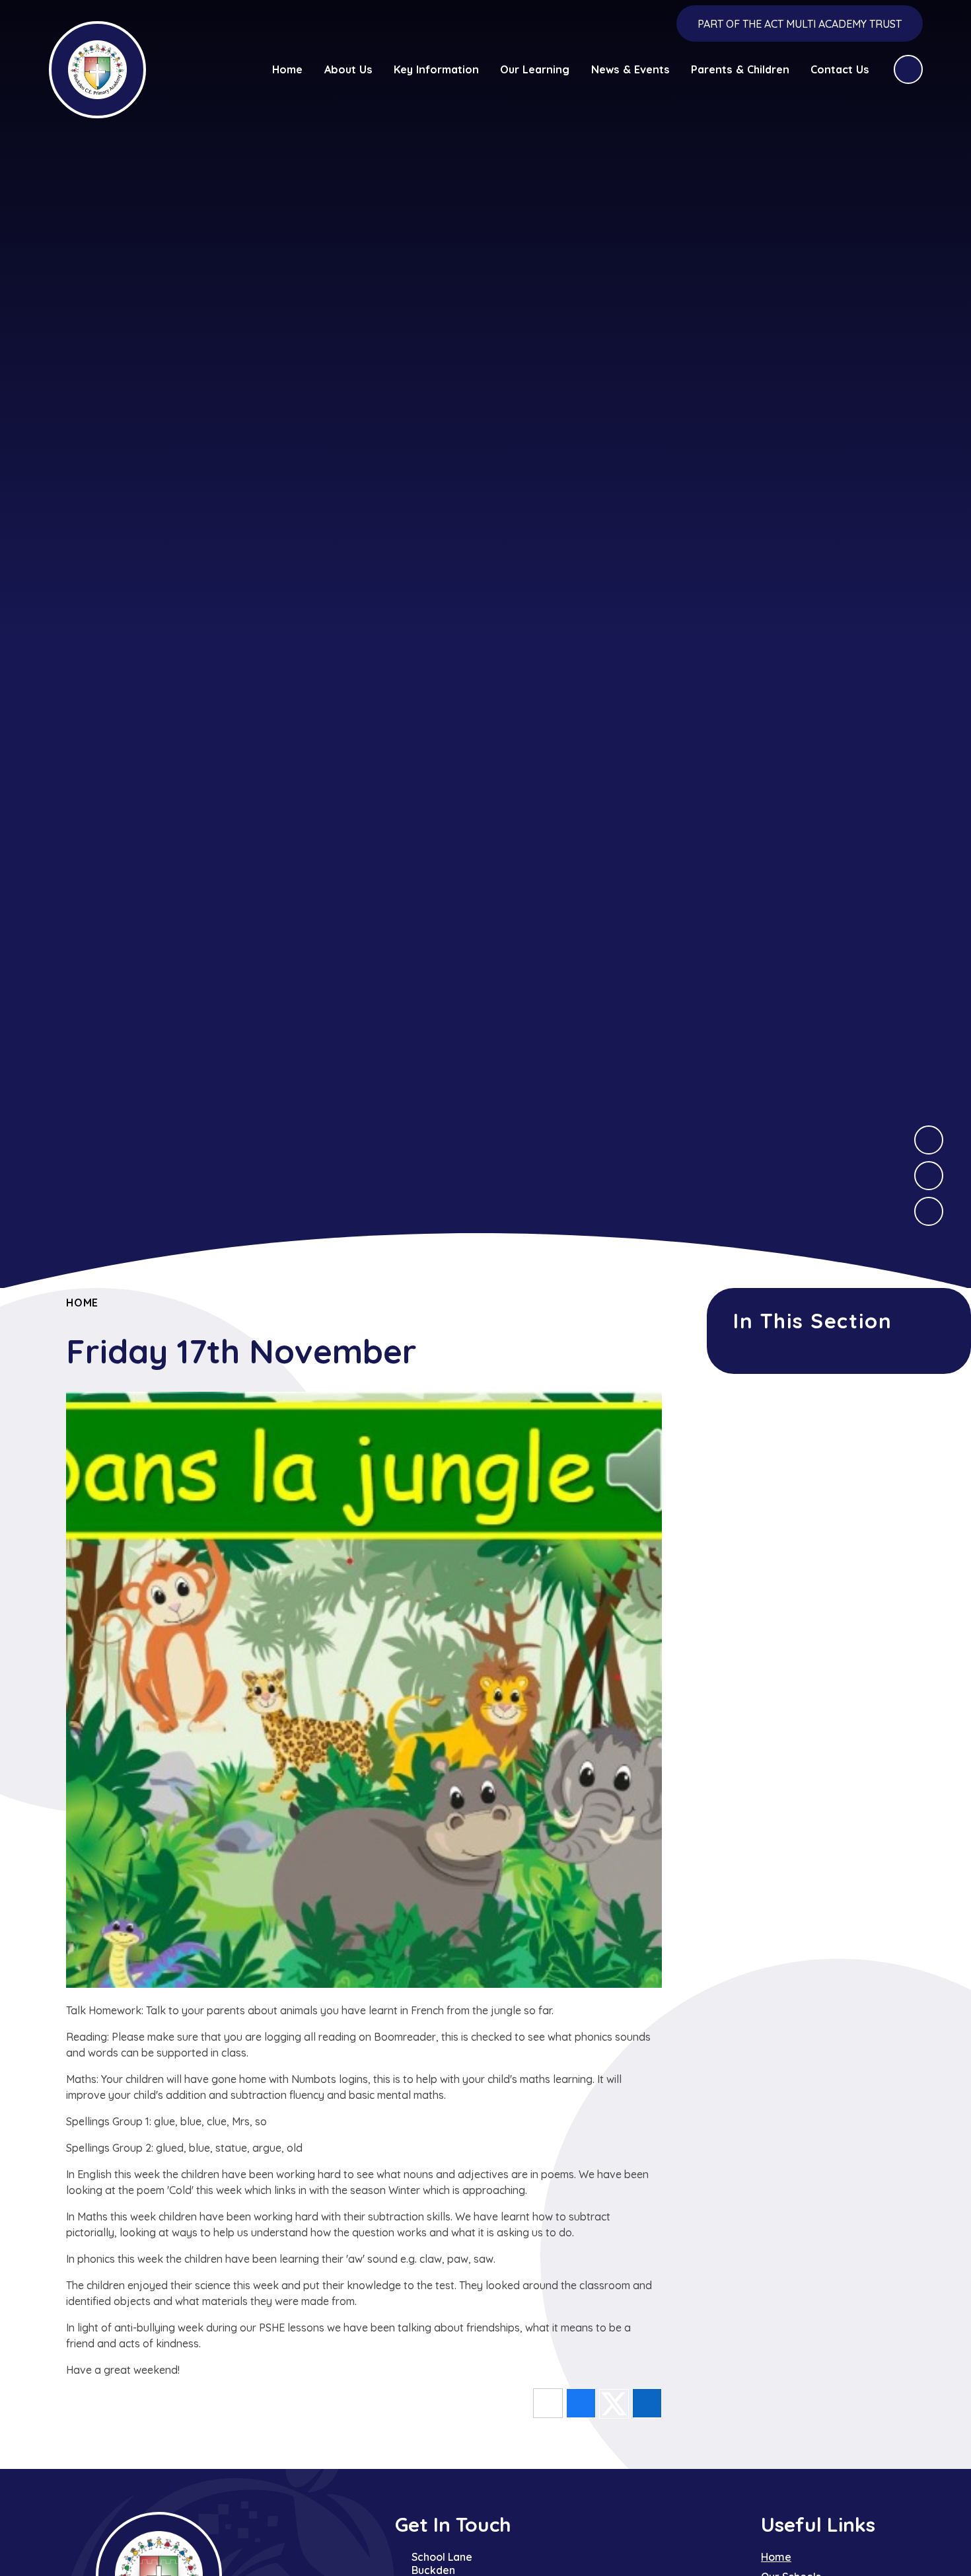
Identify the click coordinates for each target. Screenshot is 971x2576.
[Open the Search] (908, 69)
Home (82, 1303)
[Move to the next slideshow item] (929, 1140)
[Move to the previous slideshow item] (929, 1176)
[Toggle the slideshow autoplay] (929, 1211)
